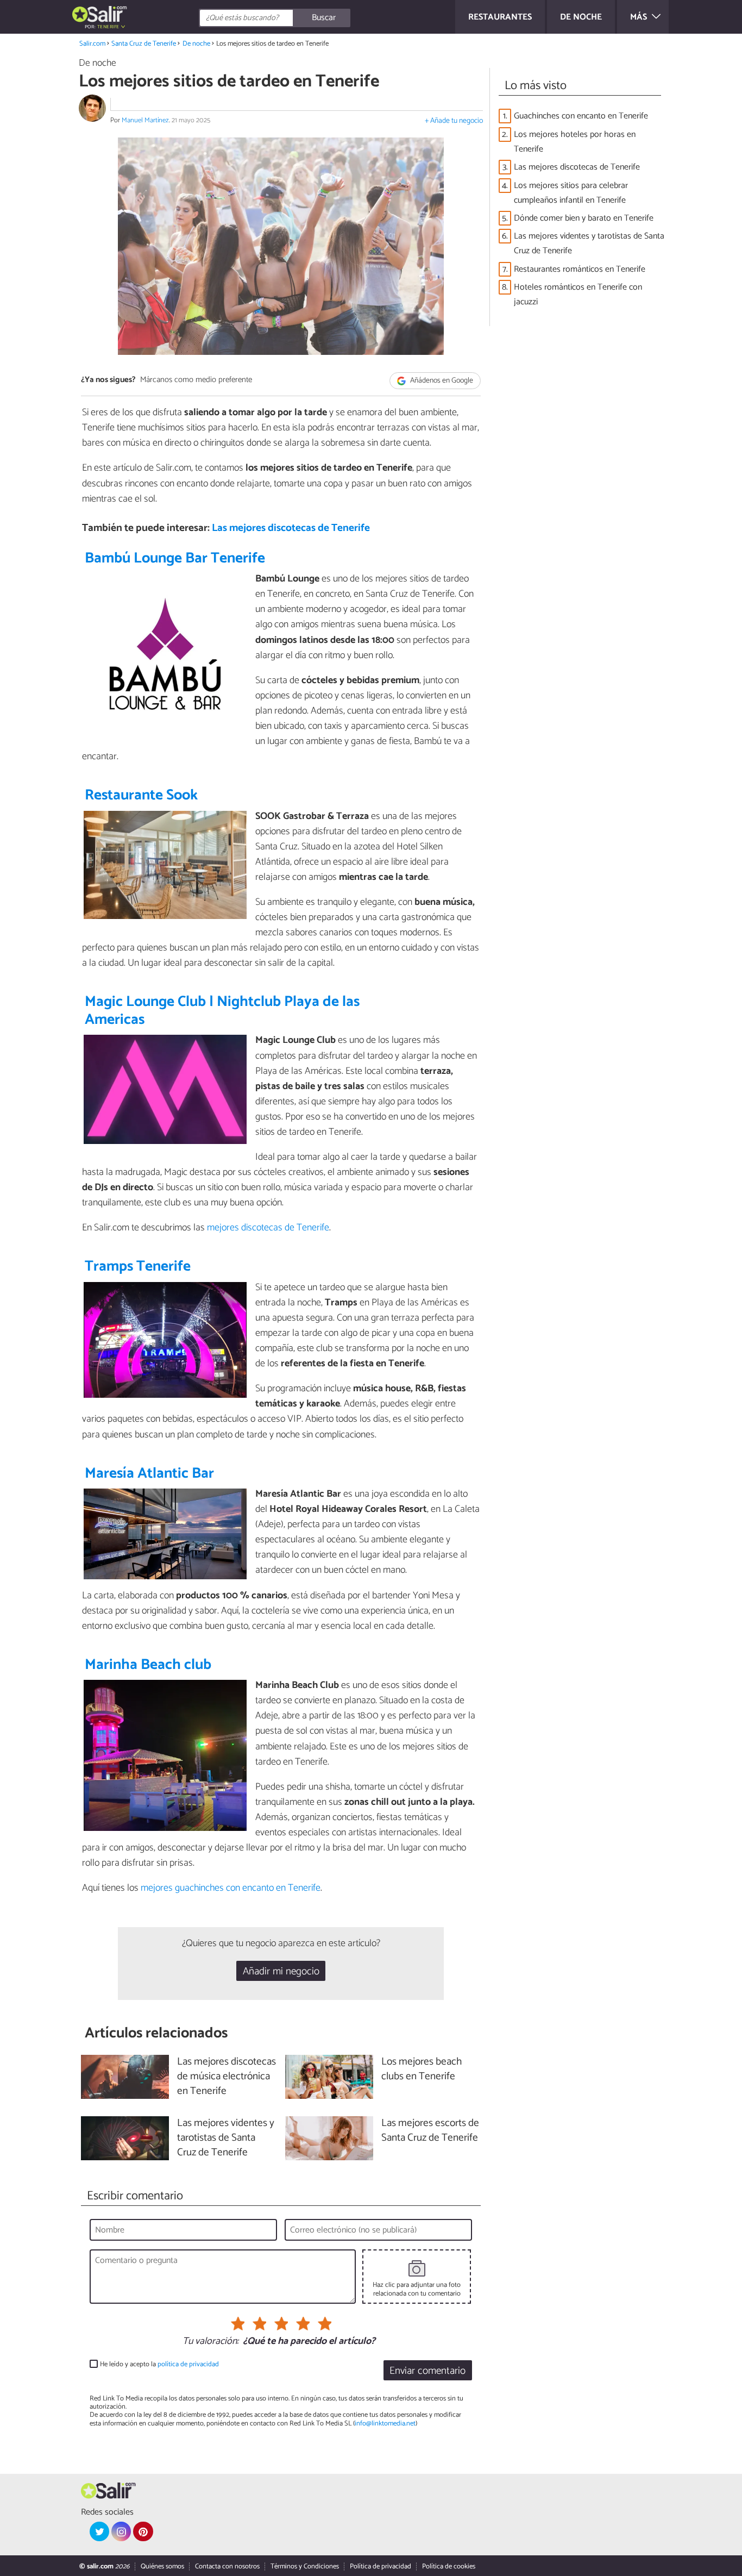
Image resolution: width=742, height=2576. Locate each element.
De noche (196, 44)
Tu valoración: (210, 2342)
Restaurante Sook (141, 795)
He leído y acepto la (159, 2364)
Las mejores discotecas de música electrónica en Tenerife (227, 2077)
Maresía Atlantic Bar (149, 1474)
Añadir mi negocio (281, 1971)
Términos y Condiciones (305, 2566)
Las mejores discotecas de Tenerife (291, 528)
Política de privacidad (381, 2566)
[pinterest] (143, 2531)
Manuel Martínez (145, 120)
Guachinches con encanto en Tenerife (581, 116)
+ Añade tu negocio (454, 121)
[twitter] (99, 2531)
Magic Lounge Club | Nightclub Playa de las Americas (222, 1011)
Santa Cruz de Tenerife (144, 44)
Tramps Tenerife (138, 1267)
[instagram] (121, 2531)
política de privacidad (188, 2364)
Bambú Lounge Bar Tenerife (175, 558)
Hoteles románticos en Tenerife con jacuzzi (578, 295)
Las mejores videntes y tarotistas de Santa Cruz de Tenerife (589, 243)
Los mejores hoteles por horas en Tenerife (575, 142)
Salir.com (92, 44)
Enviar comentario (427, 2371)
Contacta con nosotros (227, 2566)
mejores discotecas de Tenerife (268, 1228)
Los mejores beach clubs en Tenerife (422, 2069)
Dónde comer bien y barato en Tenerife (584, 218)
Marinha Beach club (148, 1665)
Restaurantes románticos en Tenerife (580, 269)
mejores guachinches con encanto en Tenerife (231, 1888)
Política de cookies (449, 2566)
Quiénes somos (162, 2566)
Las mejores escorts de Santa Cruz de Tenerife (430, 2131)
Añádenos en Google (441, 381)
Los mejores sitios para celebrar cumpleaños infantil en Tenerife (571, 193)
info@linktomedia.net (385, 2424)
